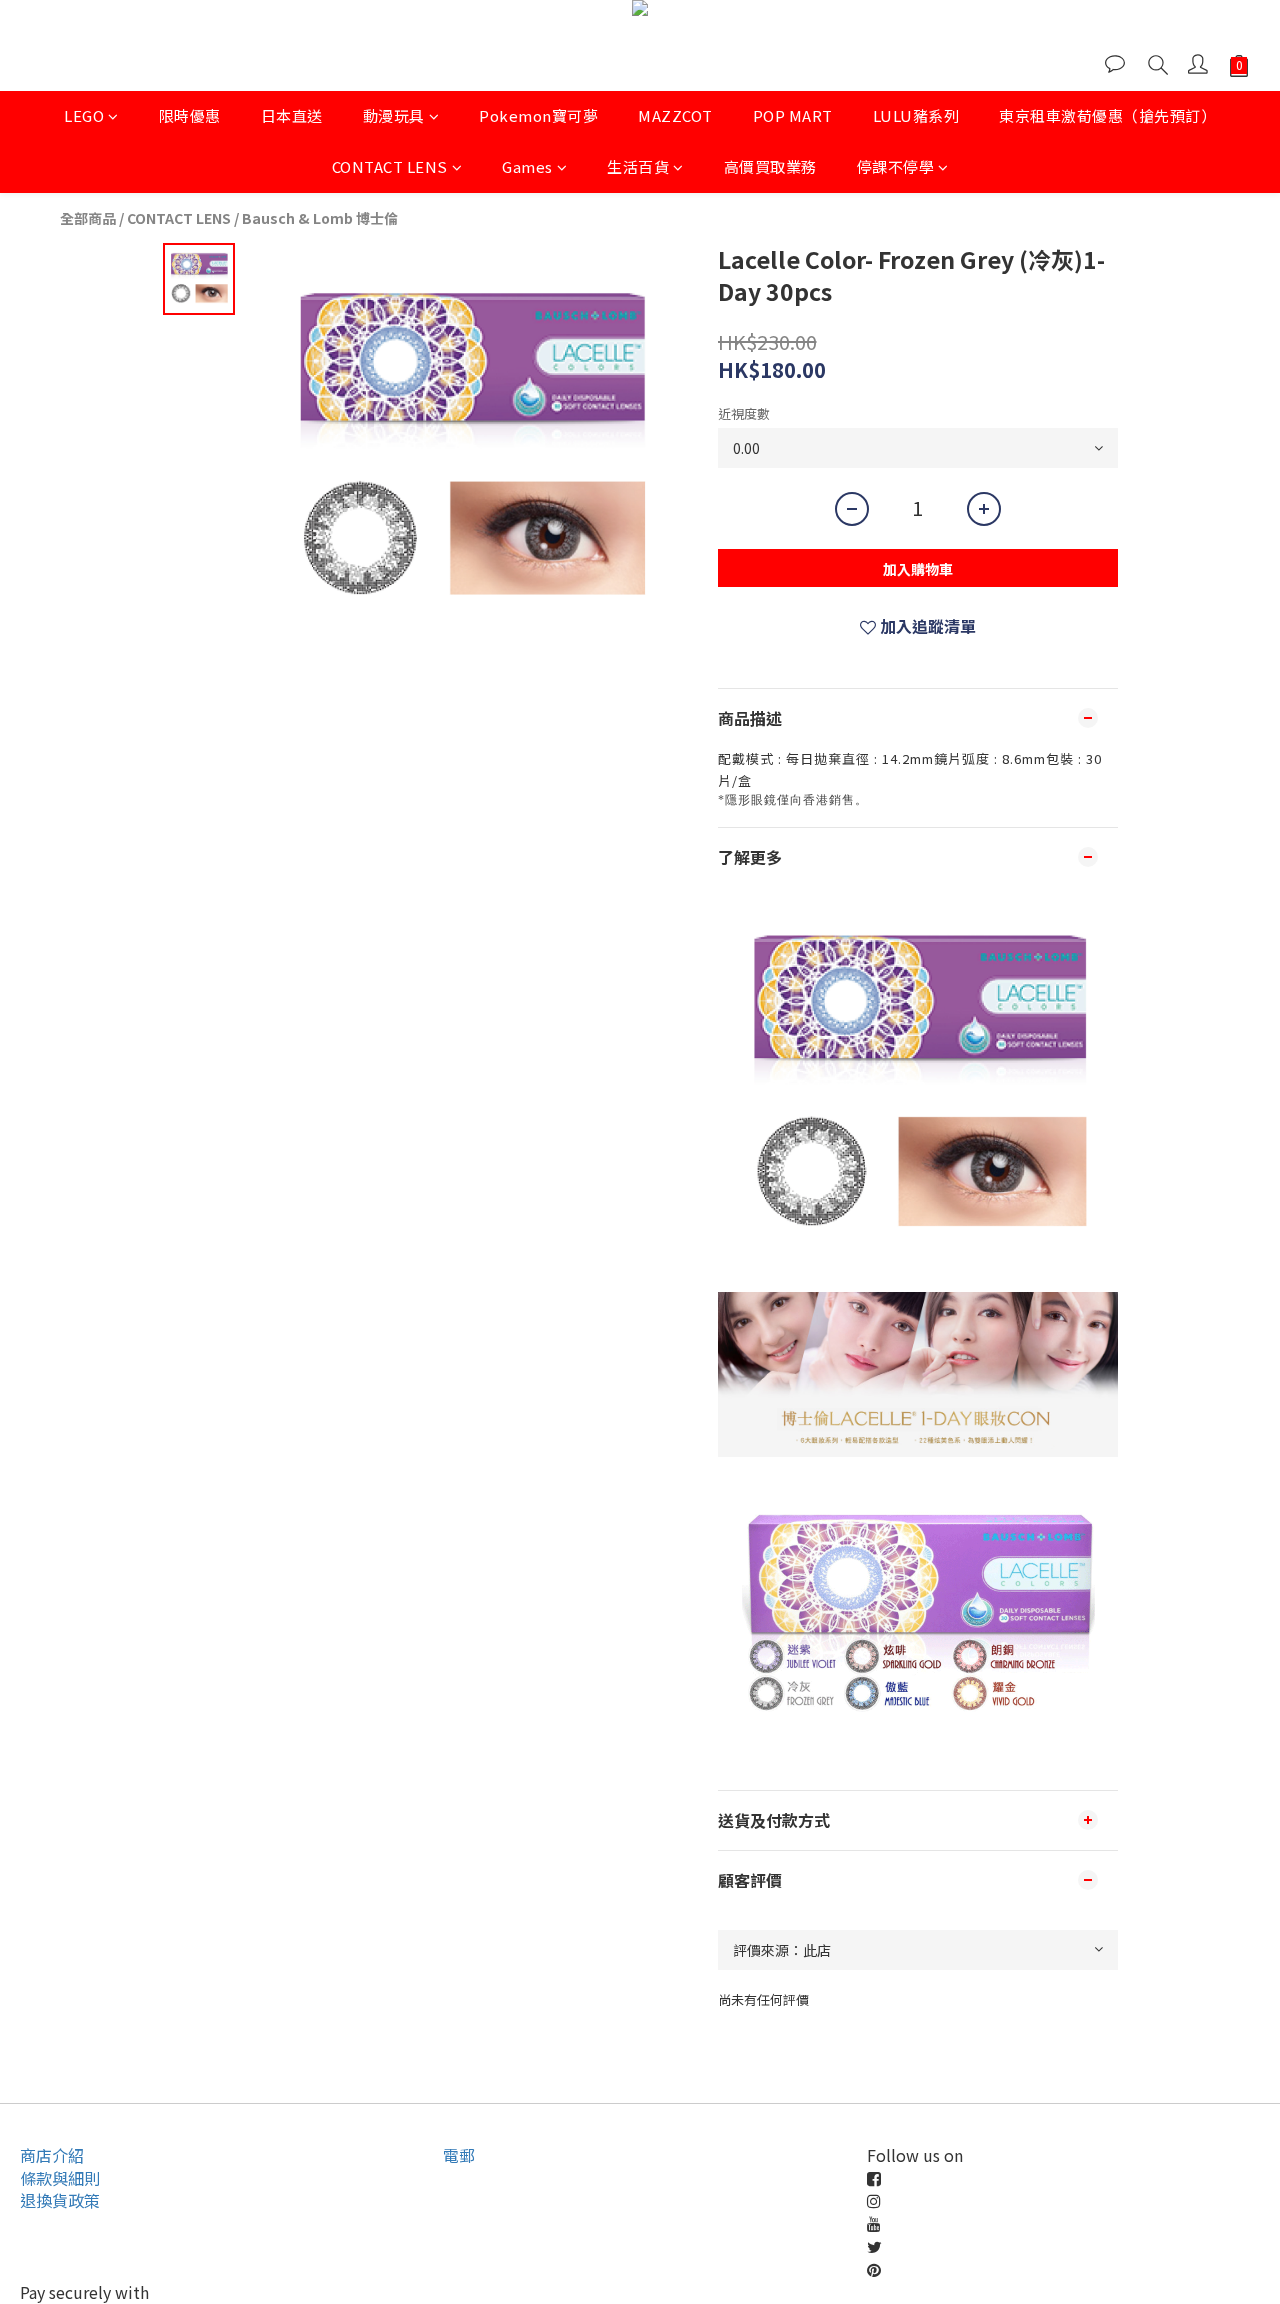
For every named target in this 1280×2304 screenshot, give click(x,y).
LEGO (84, 115)
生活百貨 (638, 166)
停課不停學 (896, 166)
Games (527, 166)
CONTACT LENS (390, 166)
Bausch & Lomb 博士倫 (320, 218)
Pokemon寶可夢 (538, 115)
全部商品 (88, 218)
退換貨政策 (60, 2200)
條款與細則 (60, 2178)
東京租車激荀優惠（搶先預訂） (1107, 115)
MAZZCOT (675, 115)
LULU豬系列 (916, 115)
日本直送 (292, 115)
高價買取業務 (770, 166)
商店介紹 (52, 2155)
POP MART (793, 115)
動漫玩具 (394, 115)
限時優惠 (190, 115)
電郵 (459, 2155)
